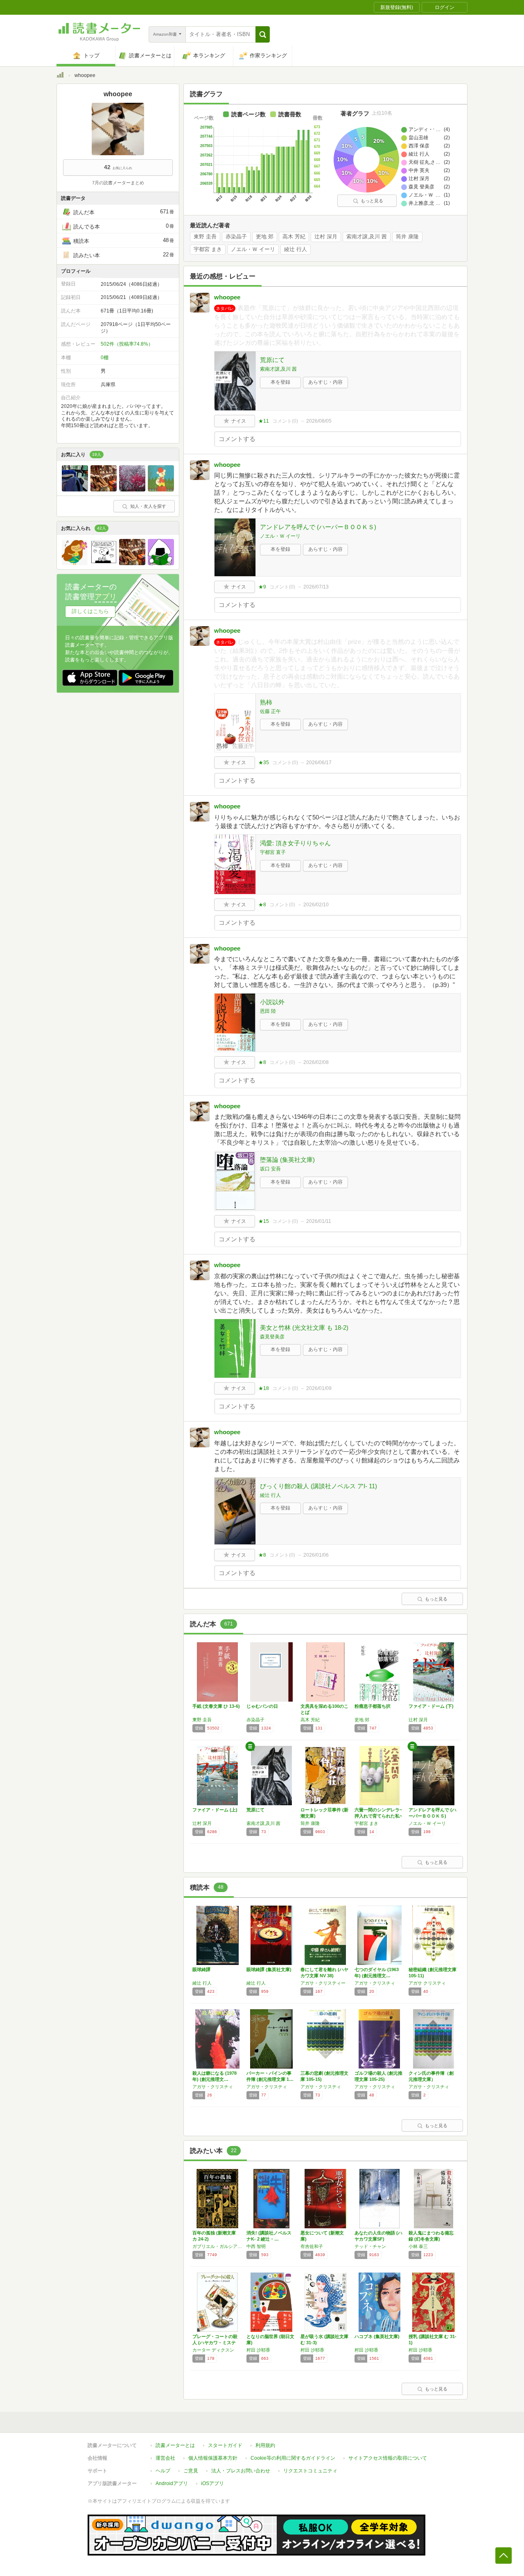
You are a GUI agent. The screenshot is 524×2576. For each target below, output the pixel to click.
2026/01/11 (319, 1221)
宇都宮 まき (208, 249)
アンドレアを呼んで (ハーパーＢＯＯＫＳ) (318, 527)
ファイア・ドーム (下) (431, 1706)
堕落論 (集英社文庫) (287, 1160)
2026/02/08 (316, 1062)
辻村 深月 (326, 237)
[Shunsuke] (75, 489)
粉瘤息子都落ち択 (373, 1706)
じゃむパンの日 (262, 1706)
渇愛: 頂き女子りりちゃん (295, 843)
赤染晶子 (236, 237)
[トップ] (60, 76)
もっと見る (372, 201)
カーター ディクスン (213, 2350)
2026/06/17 (319, 763)
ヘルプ (163, 2471)
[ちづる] (104, 489)
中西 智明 (256, 2246)
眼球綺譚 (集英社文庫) (269, 1969)
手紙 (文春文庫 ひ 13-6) (216, 1706)
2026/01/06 (316, 1555)
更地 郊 (265, 237)
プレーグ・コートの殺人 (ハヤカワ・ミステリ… (215, 2343)
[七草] (132, 489)
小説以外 (272, 1002)
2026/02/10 (316, 905)
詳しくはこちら (90, 611)
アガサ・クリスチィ (375, 1983)
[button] (263, 34)
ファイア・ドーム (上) (215, 1810)
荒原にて (272, 360)
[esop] (104, 563)
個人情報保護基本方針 (213, 2458)
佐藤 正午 (270, 711)
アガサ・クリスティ (267, 2087)
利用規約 (265, 2445)
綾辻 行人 (296, 249)
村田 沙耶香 (258, 2350)
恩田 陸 (268, 1011)
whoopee (227, 297)
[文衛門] (161, 563)
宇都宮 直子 (273, 852)
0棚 (105, 358)
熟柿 (266, 702)
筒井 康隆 (407, 237)
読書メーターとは (175, 2445)
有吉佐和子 (312, 2246)
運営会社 (165, 2458)
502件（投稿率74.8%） (127, 344)
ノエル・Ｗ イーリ (253, 249)
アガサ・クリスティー (323, 1983)
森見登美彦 (272, 1337)
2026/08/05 (319, 421)
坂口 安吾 (270, 1169)
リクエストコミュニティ (310, 2471)
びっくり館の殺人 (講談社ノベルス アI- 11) (318, 1486)
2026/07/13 (316, 587)
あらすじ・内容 (325, 382)
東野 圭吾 (205, 237)
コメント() (285, 421)
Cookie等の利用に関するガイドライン (293, 2458)
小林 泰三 (418, 2246)
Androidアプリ (172, 2483)
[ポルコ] (161, 489)
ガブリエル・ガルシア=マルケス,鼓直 (217, 2246)
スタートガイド (225, 2445)
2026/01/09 (319, 1388)
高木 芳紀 (294, 237)
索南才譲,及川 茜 (367, 237)
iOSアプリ (212, 2483)
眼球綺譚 (201, 1969)
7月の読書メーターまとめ (118, 183)
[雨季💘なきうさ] (75, 563)
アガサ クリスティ (427, 1983)
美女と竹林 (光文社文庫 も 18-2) (304, 1328)
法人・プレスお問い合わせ (241, 2471)
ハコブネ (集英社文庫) (377, 2336)
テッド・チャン (370, 2246)
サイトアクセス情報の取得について (388, 2458)
